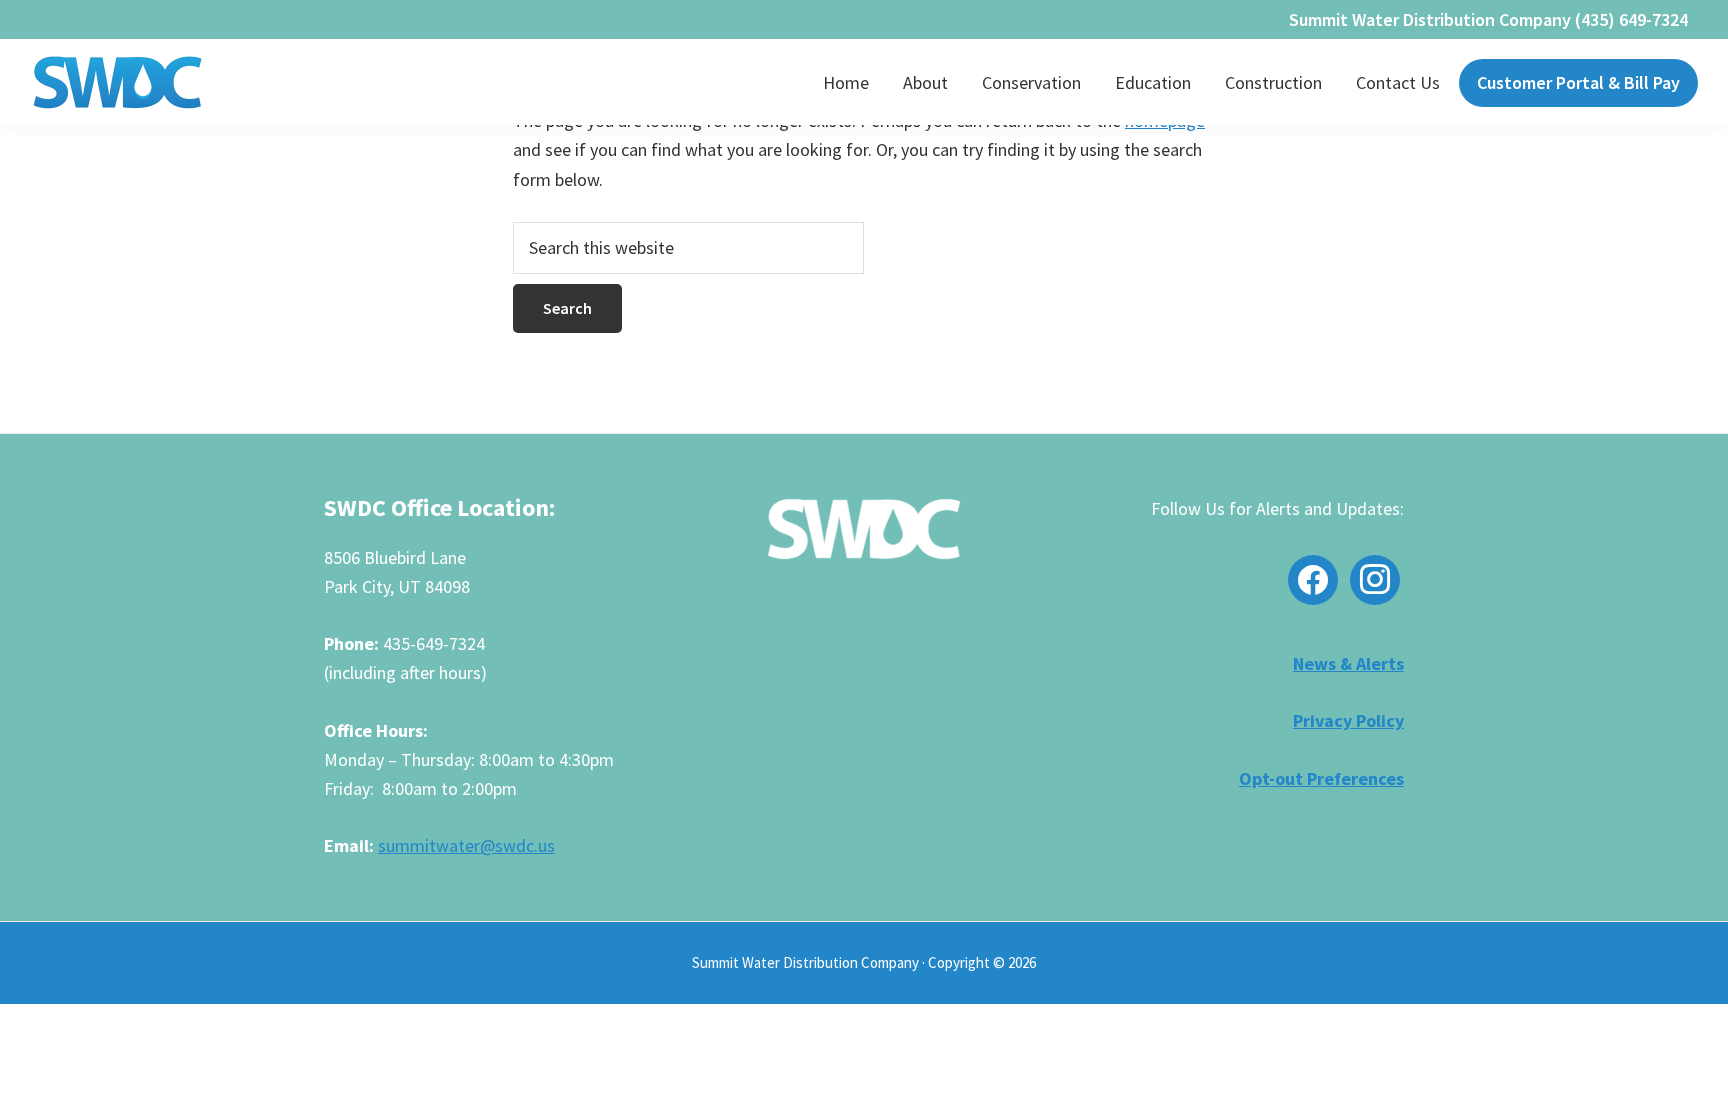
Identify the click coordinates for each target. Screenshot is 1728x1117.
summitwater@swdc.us (466, 845)
